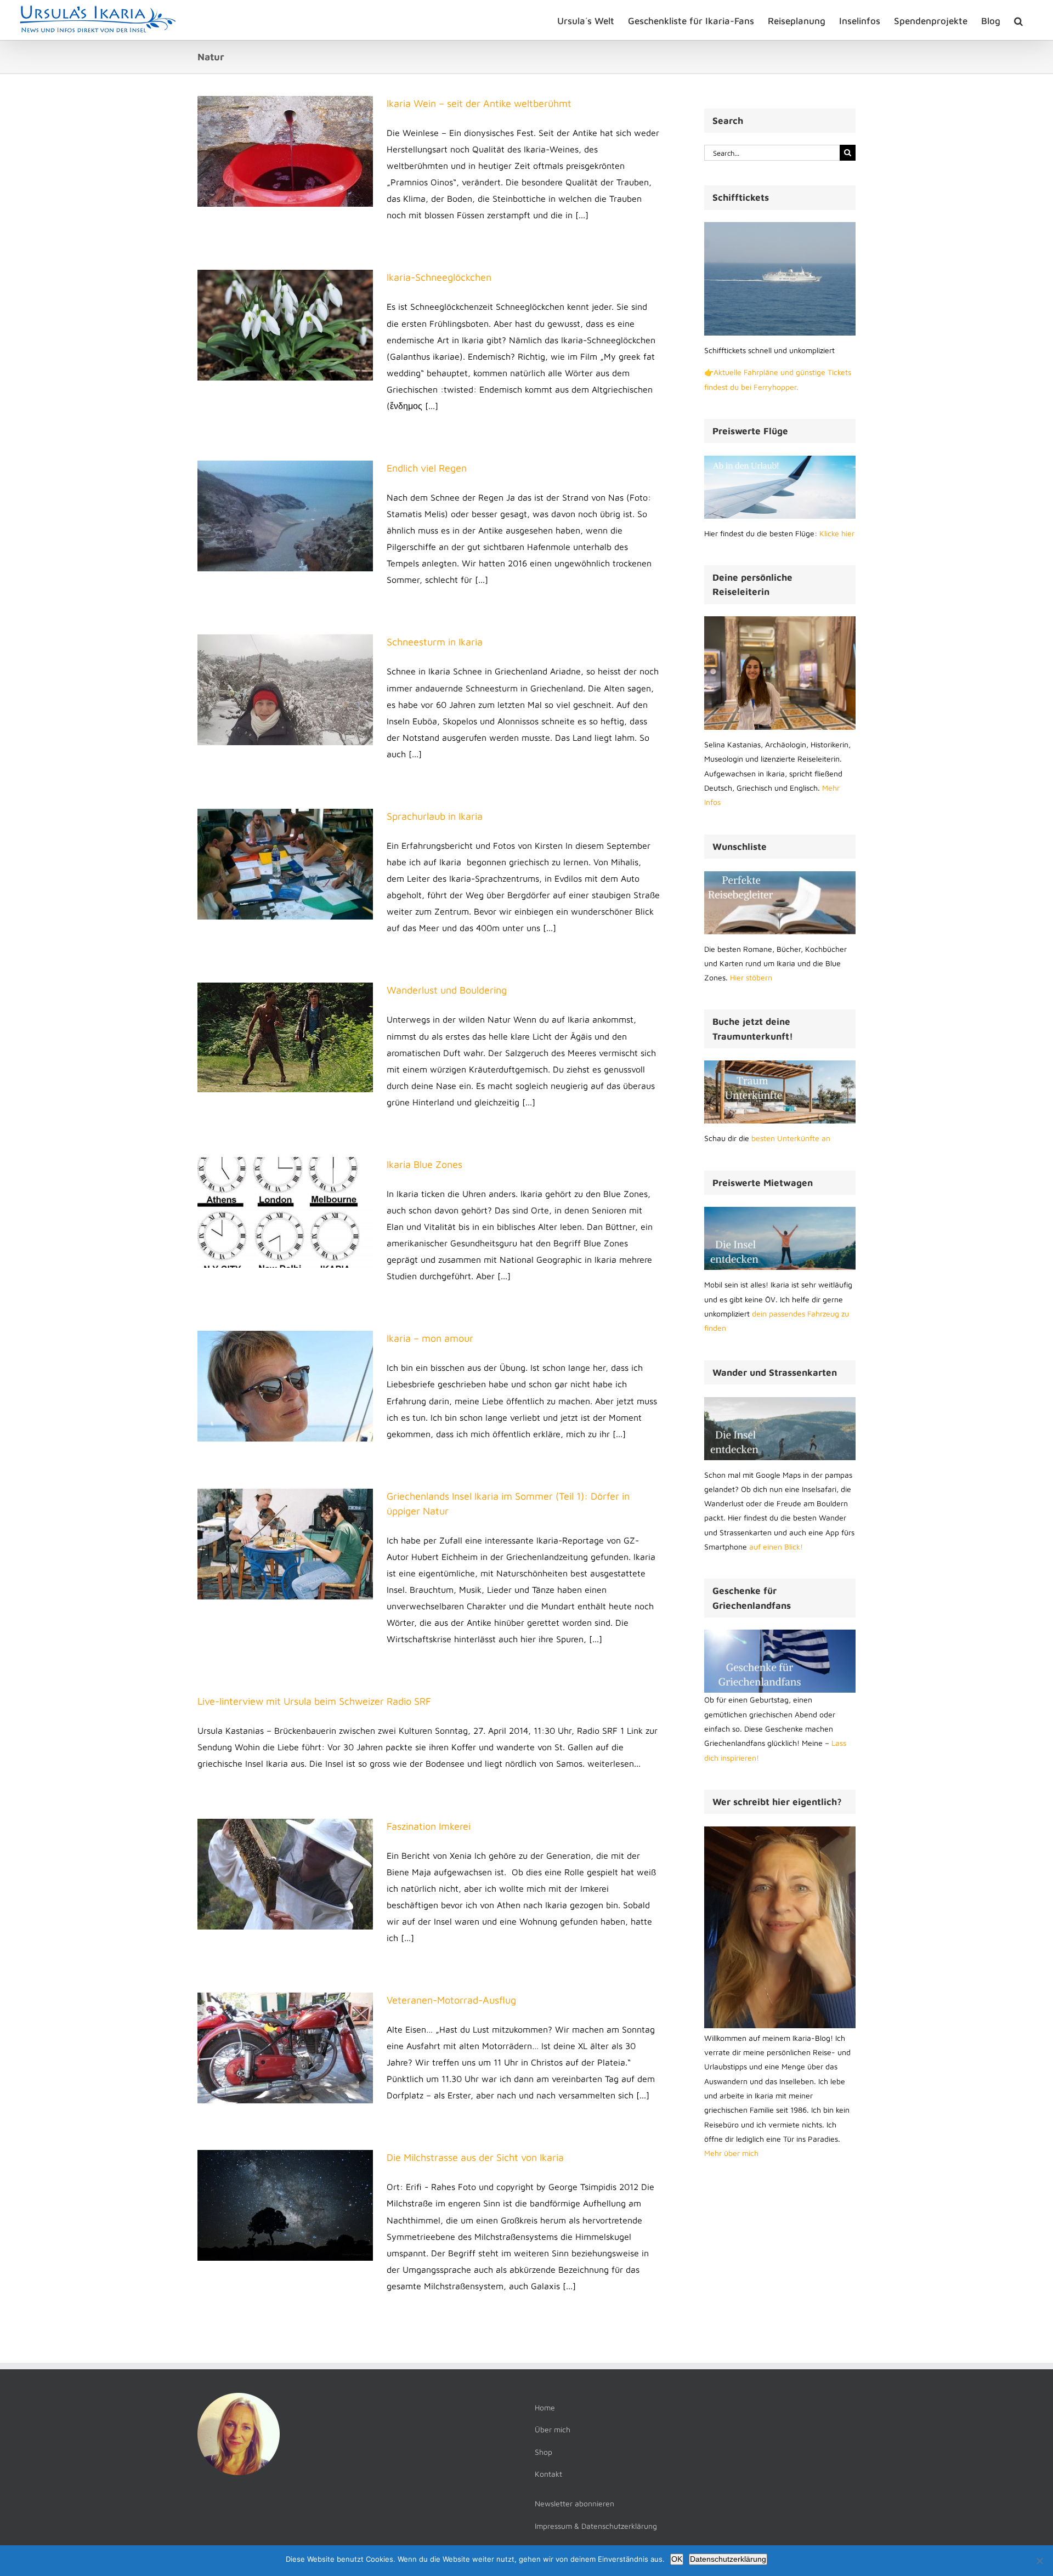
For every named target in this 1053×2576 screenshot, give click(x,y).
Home (545, 2407)
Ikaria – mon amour (430, 1338)
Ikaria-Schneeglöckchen (439, 277)
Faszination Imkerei (429, 1826)
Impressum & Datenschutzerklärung (596, 2526)
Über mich (553, 2429)
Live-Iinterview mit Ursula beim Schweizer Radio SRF (314, 1701)
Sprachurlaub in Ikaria (435, 816)
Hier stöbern (751, 977)
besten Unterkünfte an (791, 1138)
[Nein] (1039, 2561)
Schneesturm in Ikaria (435, 642)
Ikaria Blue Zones (424, 1164)
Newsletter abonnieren (574, 2503)
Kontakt (548, 2474)
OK (677, 2559)
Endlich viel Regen (427, 468)
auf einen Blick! (776, 1547)
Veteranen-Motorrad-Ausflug (451, 2000)
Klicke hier (837, 533)
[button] (1018, 20)
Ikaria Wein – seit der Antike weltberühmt (479, 103)
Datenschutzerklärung (728, 2559)
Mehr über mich (731, 2153)
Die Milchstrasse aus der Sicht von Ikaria (475, 2157)
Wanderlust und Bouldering (447, 990)
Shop (544, 2452)
